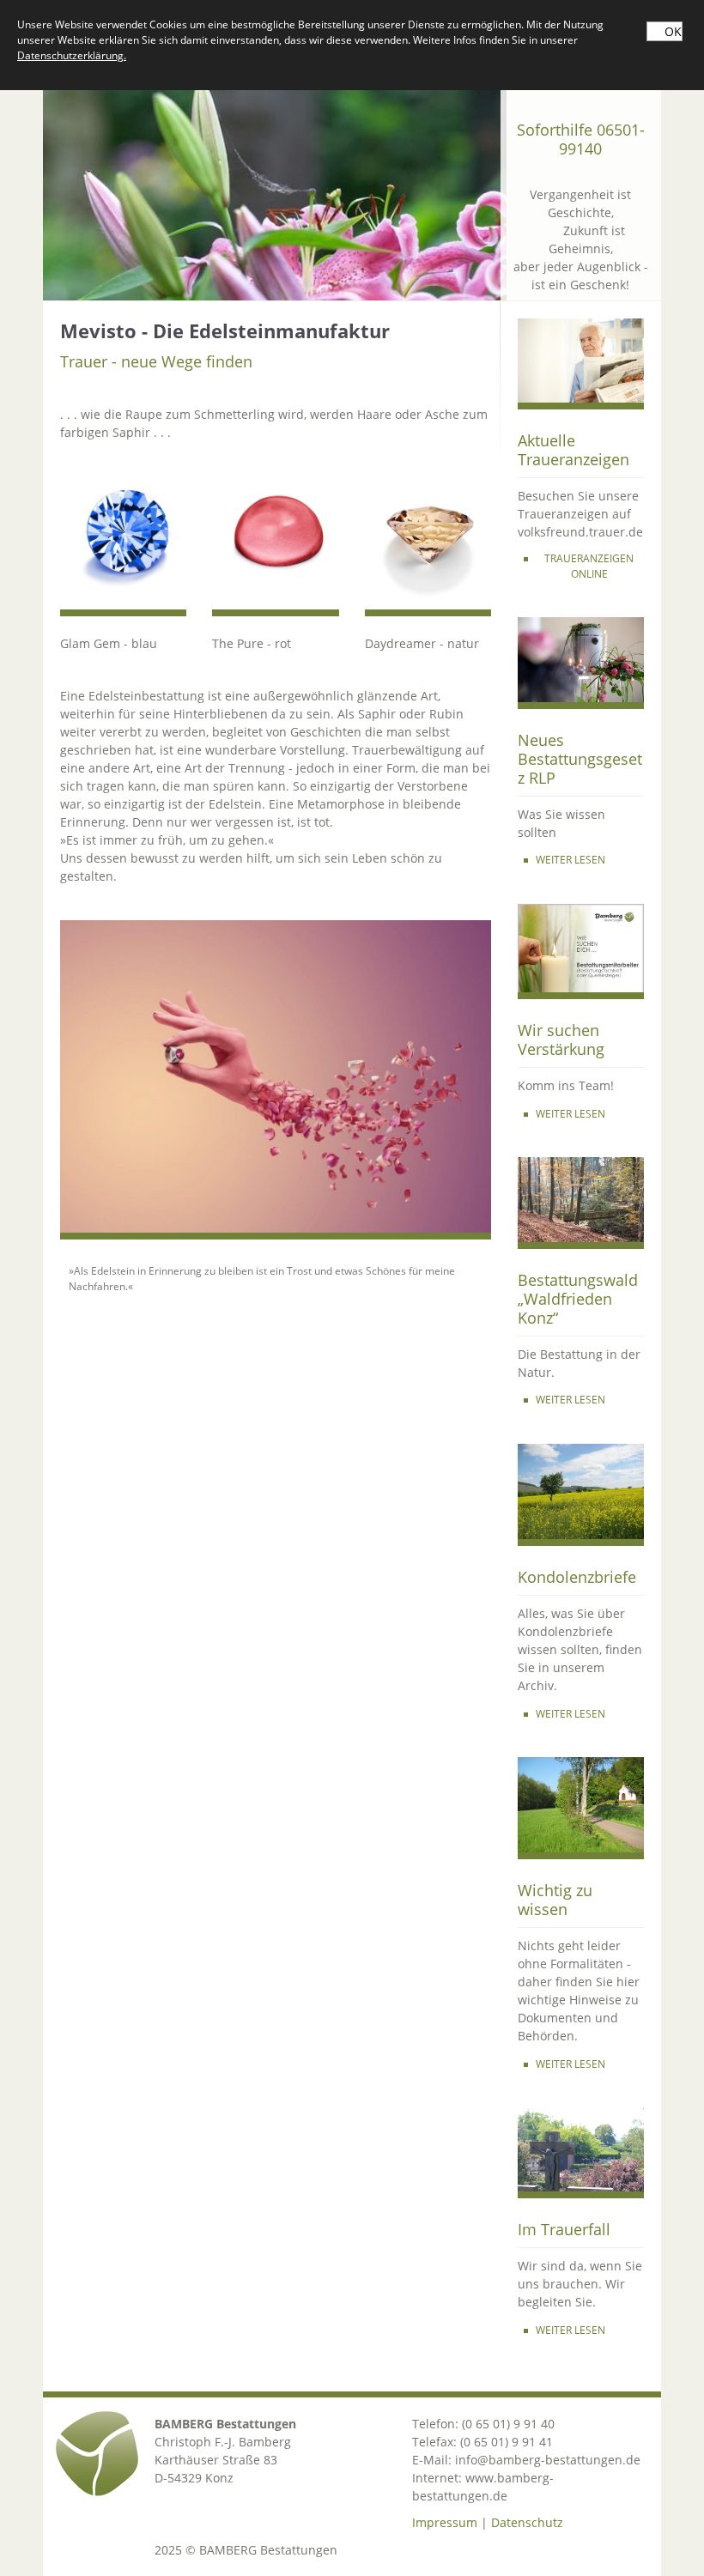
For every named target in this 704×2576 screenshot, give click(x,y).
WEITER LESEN (570, 860)
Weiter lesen (570, 1714)
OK (673, 31)
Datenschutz (527, 2522)
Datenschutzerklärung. (72, 55)
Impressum (445, 2522)
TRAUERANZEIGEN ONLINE (589, 566)
